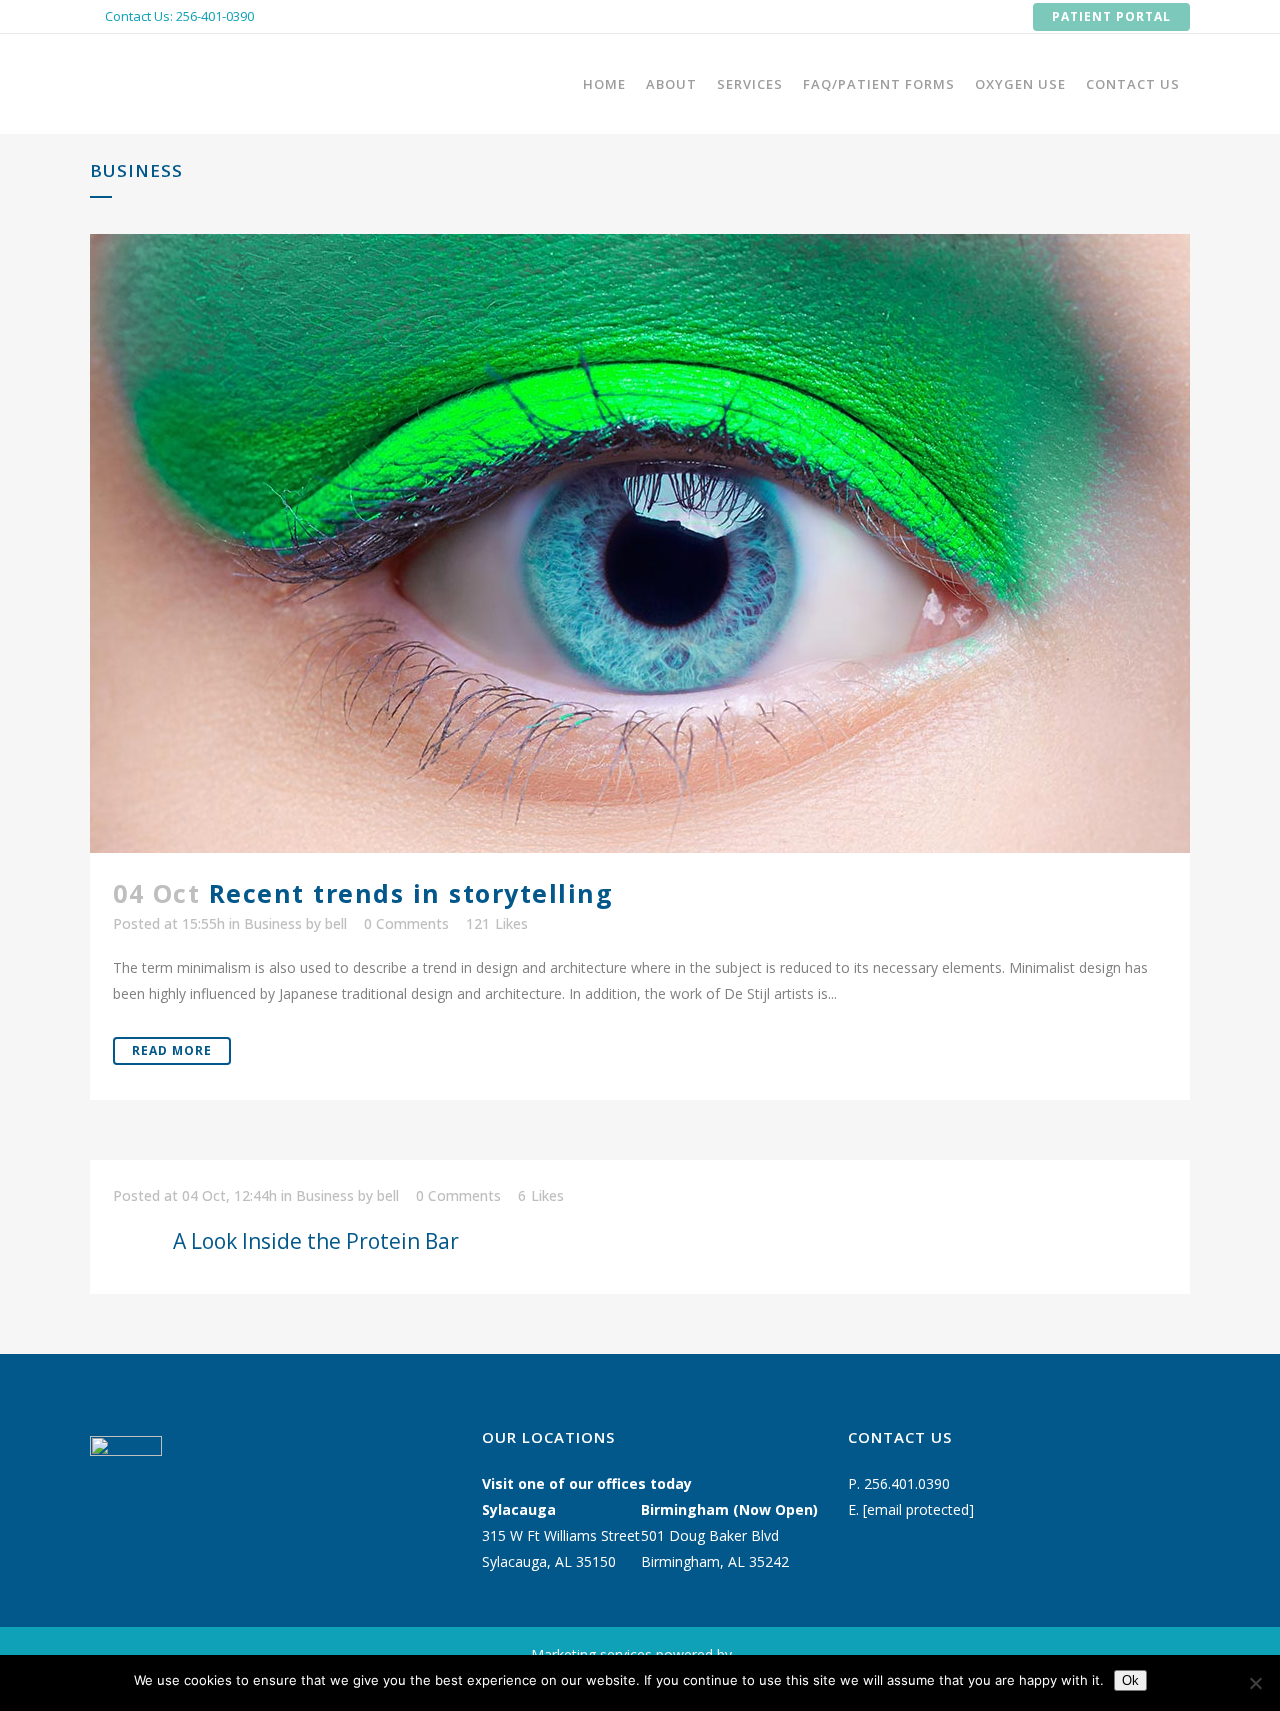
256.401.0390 (907, 1483)
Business (273, 923)
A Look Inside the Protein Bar (316, 1241)
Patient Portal (1111, 16)
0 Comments (406, 923)
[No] (1255, 1683)
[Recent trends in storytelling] (640, 543)
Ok (1130, 1680)
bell (336, 923)
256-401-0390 (215, 16)
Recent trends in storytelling (411, 893)
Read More (172, 1050)
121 (497, 924)
